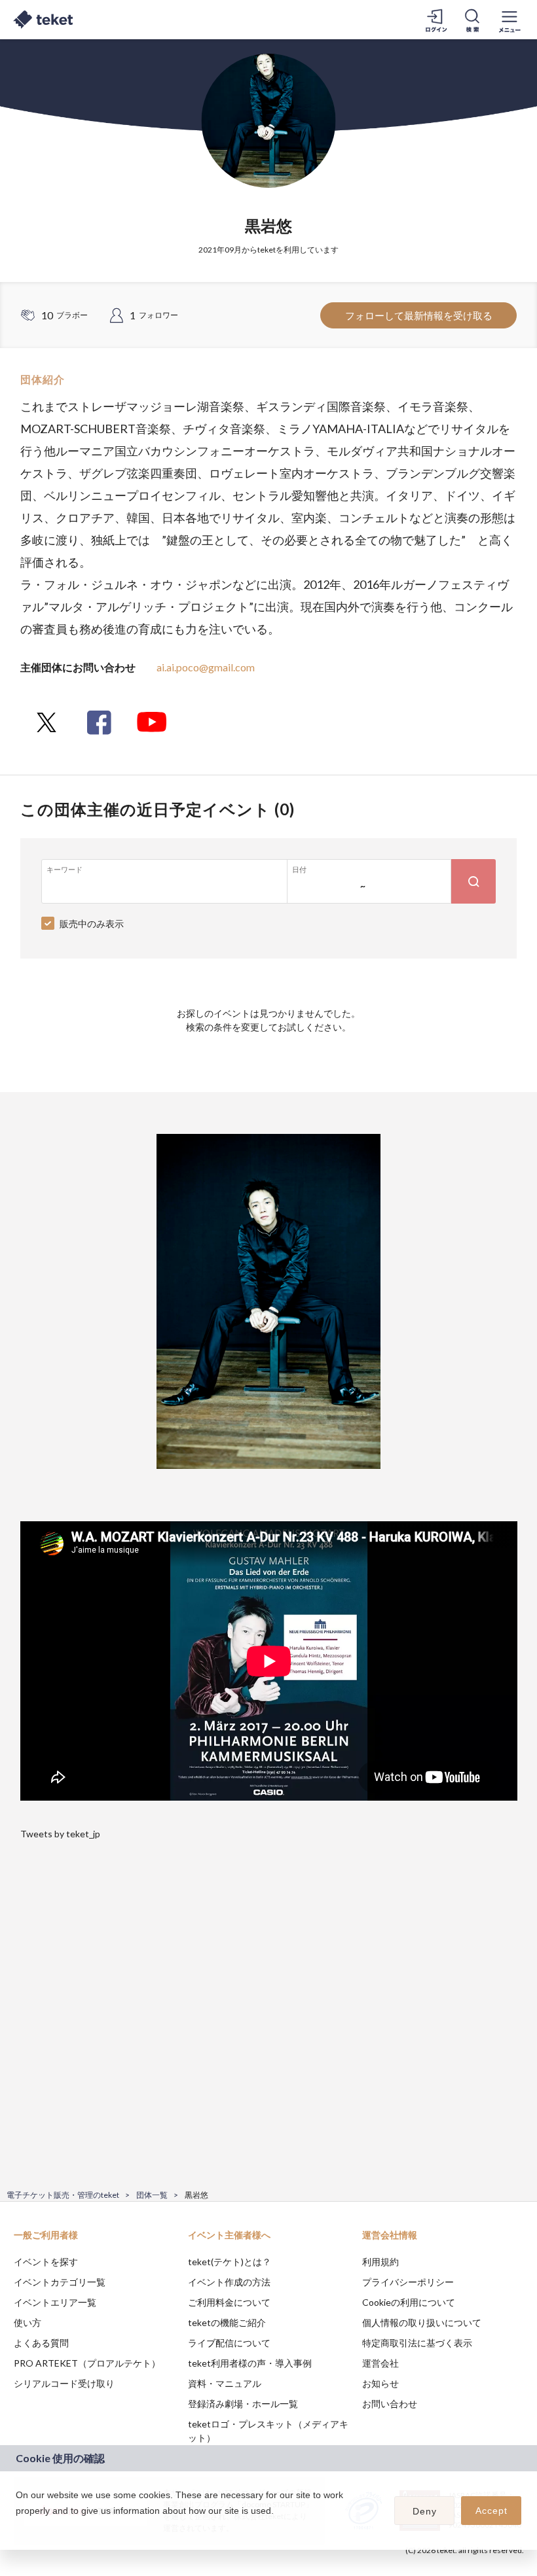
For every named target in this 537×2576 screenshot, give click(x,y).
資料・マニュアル (225, 2383)
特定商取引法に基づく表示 (417, 2343)
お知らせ (380, 2383)
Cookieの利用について (409, 2302)
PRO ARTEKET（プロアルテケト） (87, 2363)
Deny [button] (425, 2511)
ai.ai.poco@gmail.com (206, 667)
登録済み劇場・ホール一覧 (243, 2404)
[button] (18, 2528)
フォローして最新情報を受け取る (419, 315)
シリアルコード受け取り (64, 2383)
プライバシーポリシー (408, 2282)
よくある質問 (41, 2343)
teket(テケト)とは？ (230, 2262)
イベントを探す (46, 2262)
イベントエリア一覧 (55, 2302)
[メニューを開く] (509, 20)
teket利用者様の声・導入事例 (250, 2363)
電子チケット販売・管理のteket (63, 2195)
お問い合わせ (390, 2404)
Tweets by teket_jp (60, 1834)
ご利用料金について (229, 2302)
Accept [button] (491, 2511)
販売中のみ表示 (92, 924)
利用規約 (380, 2262)
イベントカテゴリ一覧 (60, 2282)
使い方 (28, 2322)
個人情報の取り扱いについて (422, 2322)
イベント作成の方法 (229, 2282)
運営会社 (380, 2363)
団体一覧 (152, 2195)
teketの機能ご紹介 (227, 2322)
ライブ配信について (229, 2343)
